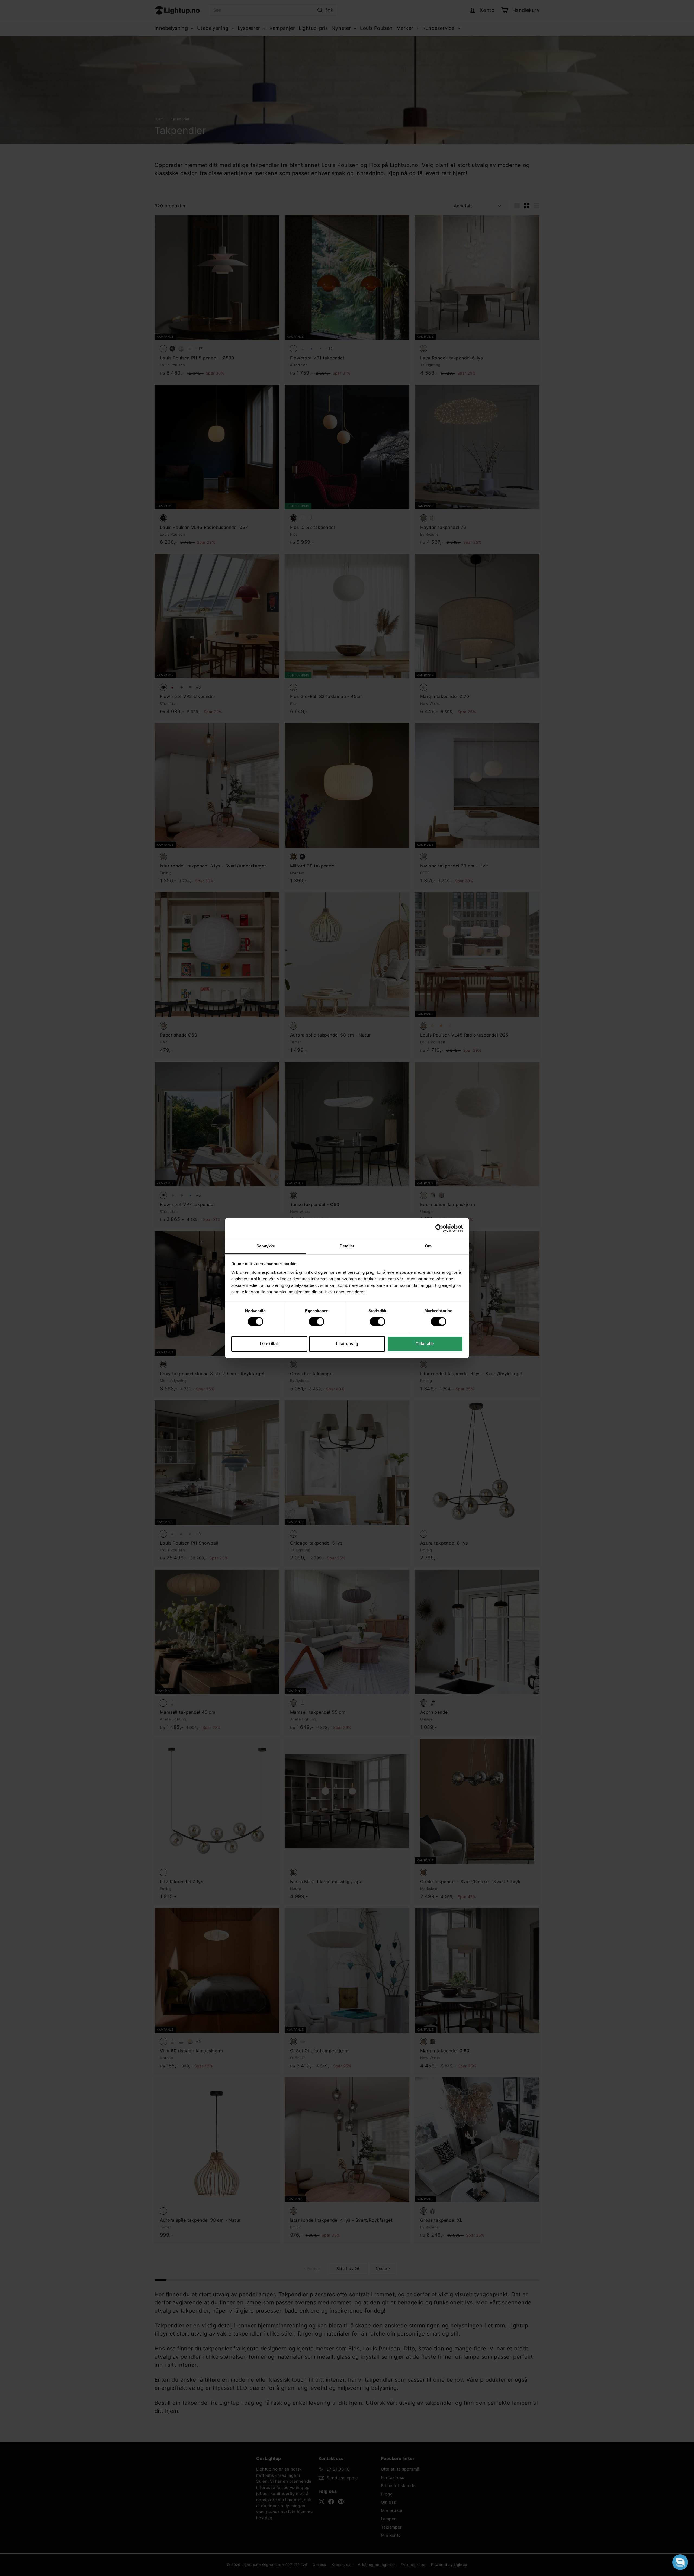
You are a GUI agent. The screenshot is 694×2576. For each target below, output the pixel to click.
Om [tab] (428, 1246)
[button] (680, 2562)
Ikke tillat (269, 1344)
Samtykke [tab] (266, 1246)
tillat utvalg (347, 1344)
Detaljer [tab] (347, 1246)
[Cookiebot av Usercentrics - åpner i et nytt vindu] (439, 1228)
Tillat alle (425, 1344)
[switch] (317, 1321)
